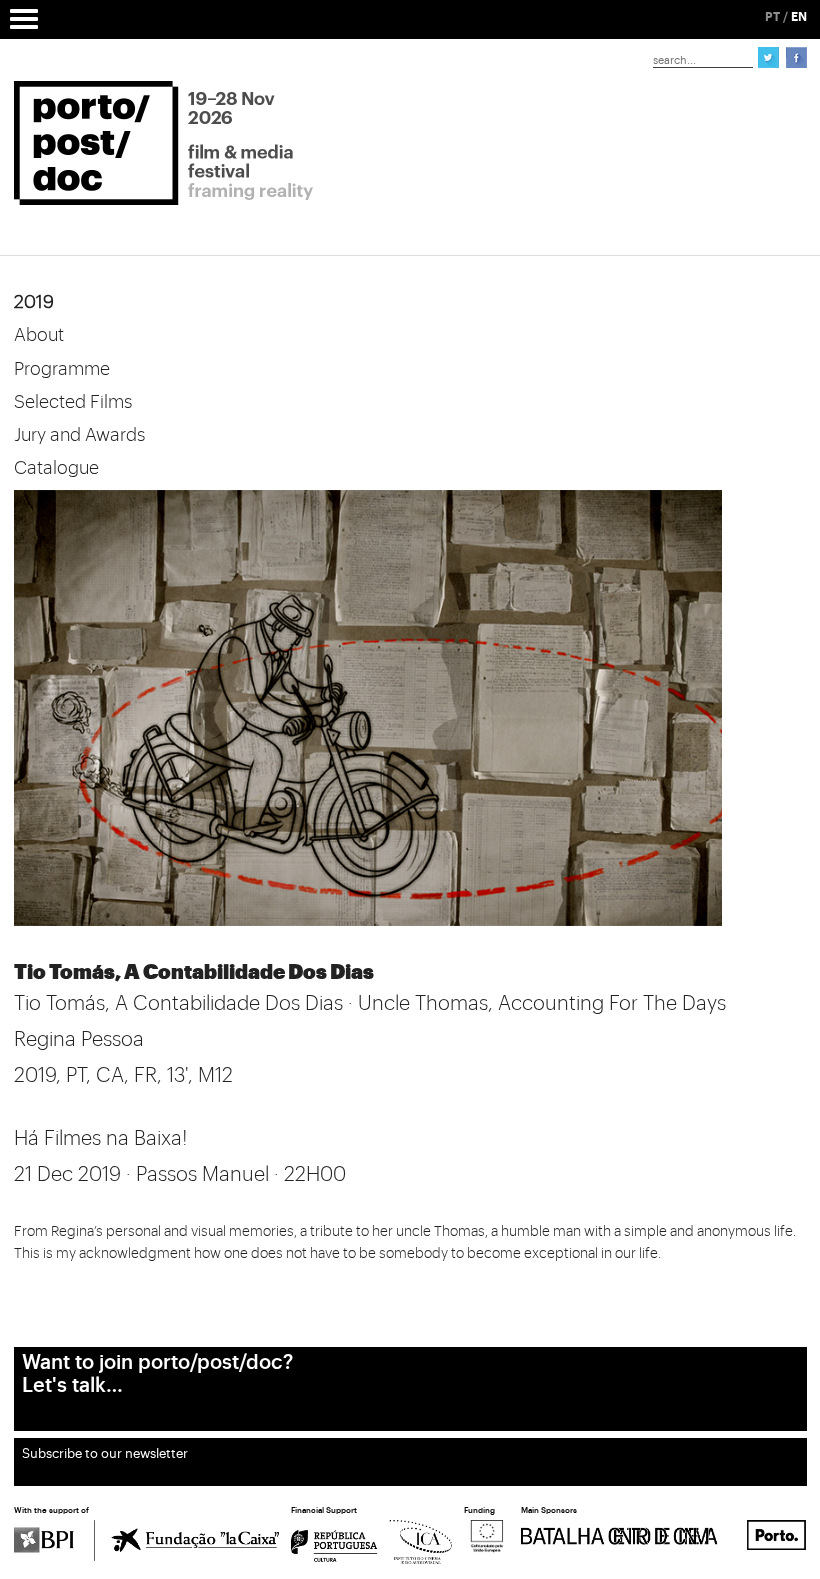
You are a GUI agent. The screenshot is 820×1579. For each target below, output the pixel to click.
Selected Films (73, 402)
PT (772, 17)
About (39, 335)
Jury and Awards (79, 435)
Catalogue (56, 468)
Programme (62, 369)
